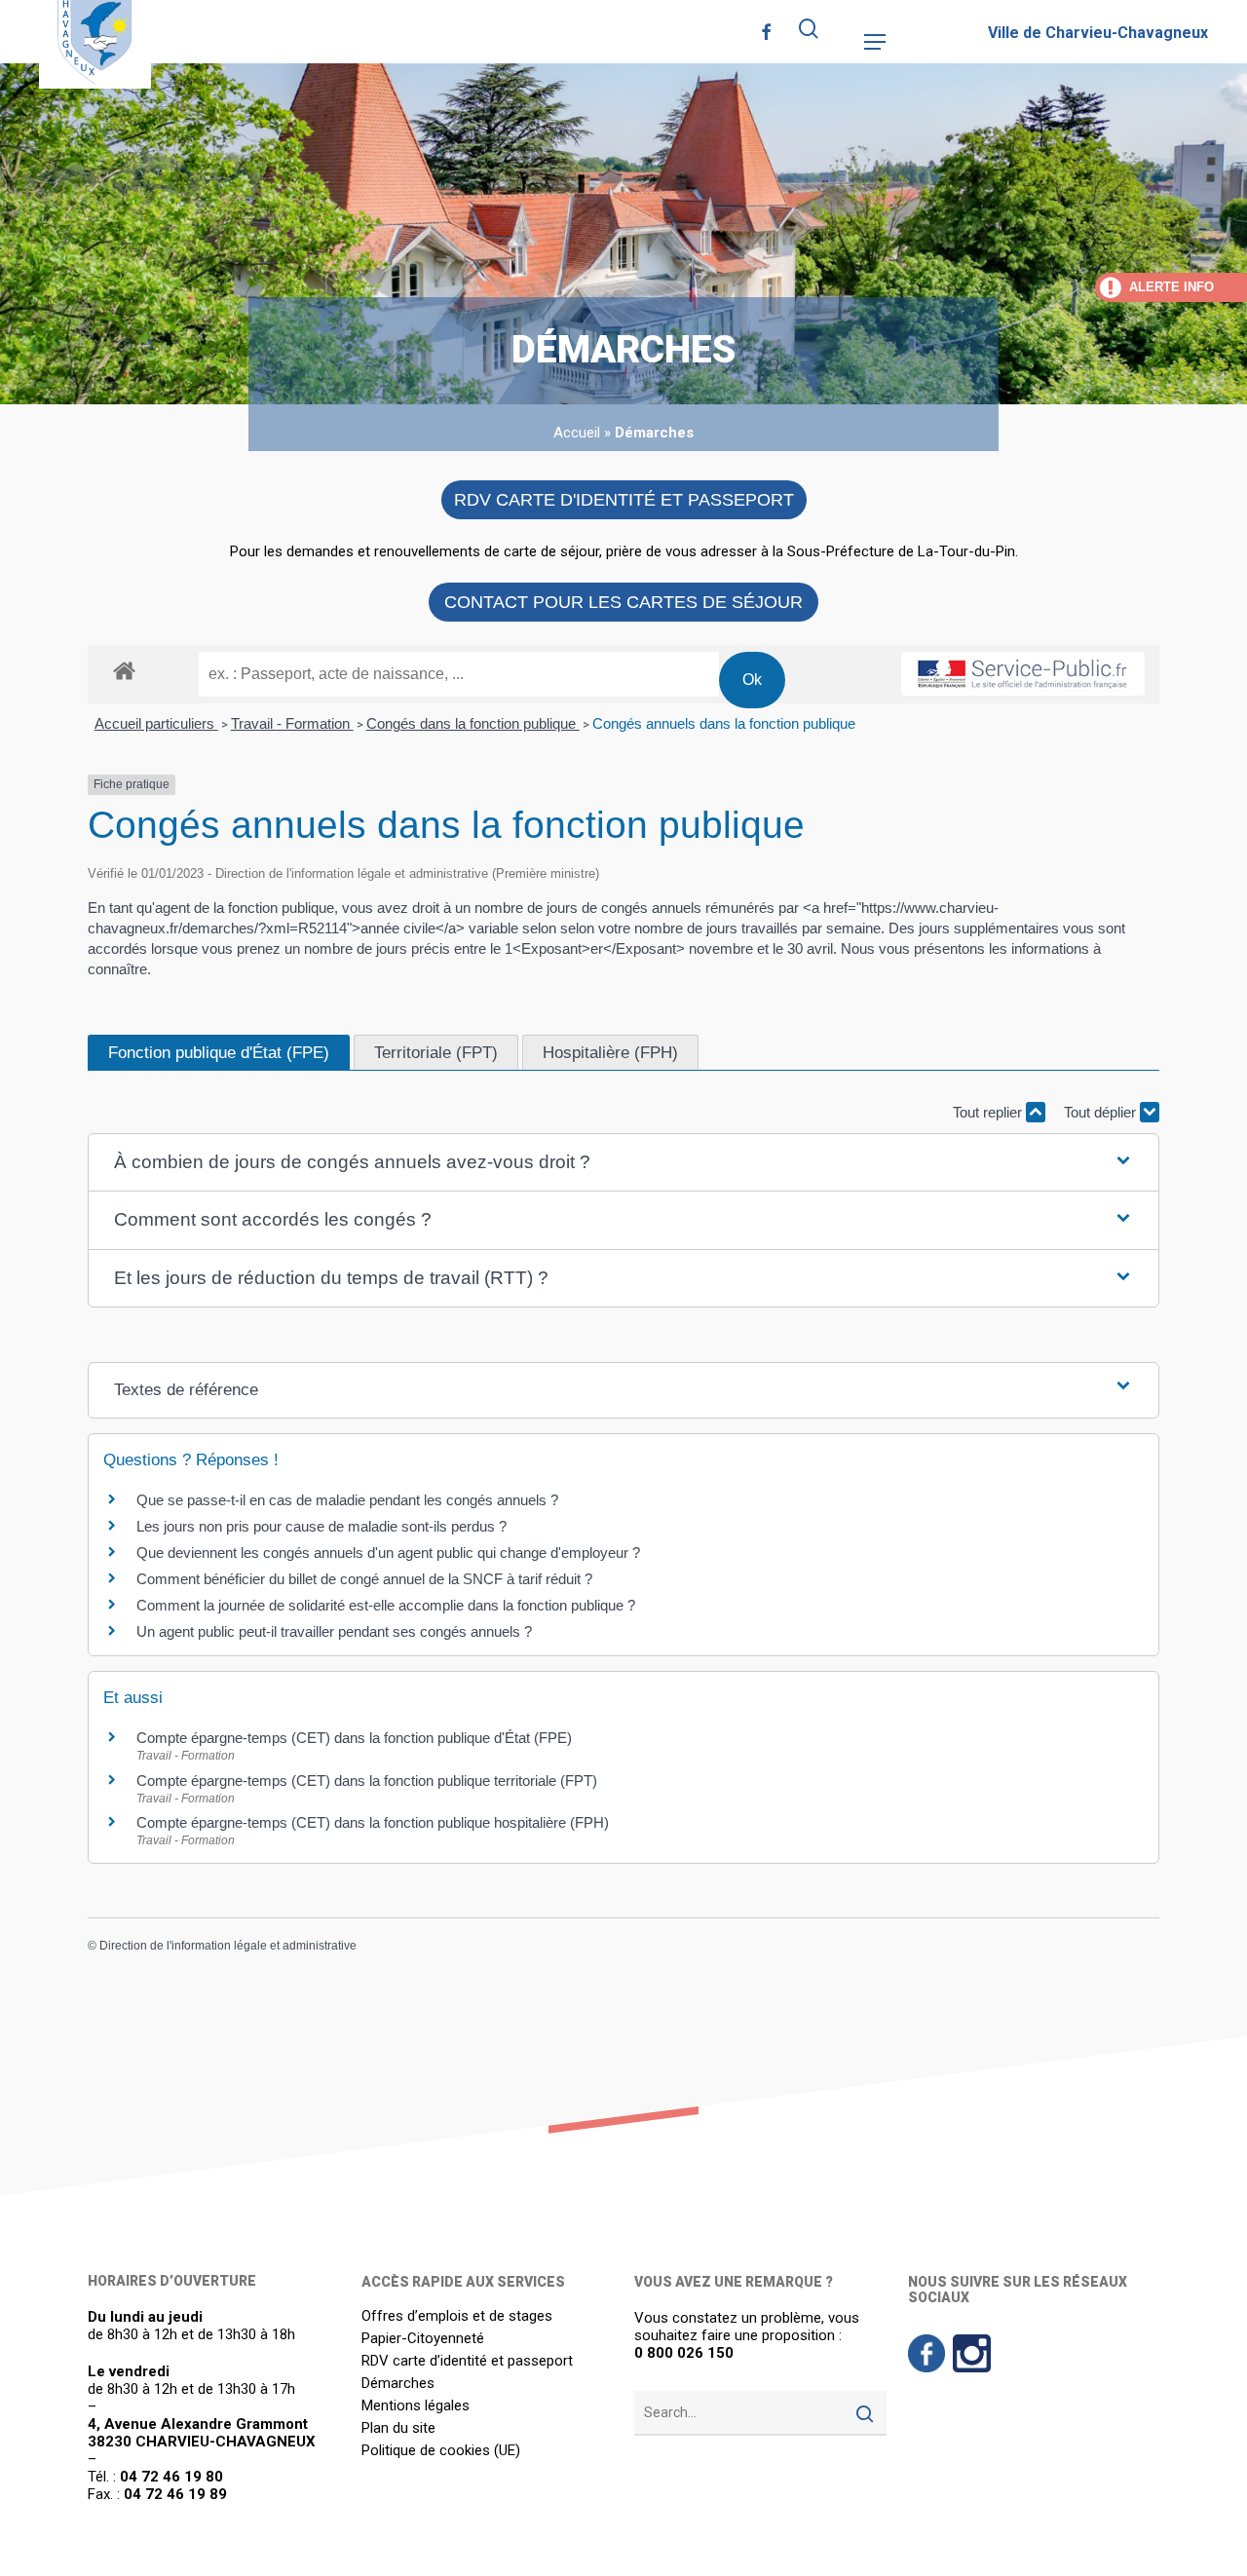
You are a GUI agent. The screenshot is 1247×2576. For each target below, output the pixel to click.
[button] (875, 42)
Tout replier (989, 1112)
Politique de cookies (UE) (441, 2451)
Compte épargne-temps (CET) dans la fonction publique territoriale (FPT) (367, 1780)
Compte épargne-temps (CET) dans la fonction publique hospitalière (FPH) (373, 1822)
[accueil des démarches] (124, 670)
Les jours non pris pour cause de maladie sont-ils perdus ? (321, 1526)
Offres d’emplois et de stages (457, 2316)
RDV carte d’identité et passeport (467, 2361)
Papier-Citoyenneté (423, 2339)
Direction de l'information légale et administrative (228, 1946)
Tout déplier (1102, 1112)
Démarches (398, 2384)
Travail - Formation (292, 723)
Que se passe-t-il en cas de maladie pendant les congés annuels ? (347, 1500)
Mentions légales (416, 2406)
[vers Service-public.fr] (1023, 674)
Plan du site (398, 2428)
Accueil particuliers (156, 723)
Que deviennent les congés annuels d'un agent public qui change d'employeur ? (388, 1553)
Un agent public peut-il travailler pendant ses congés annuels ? (334, 1631)
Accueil (577, 433)
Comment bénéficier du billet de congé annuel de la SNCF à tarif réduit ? (364, 1579)
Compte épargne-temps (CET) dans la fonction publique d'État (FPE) (354, 1738)
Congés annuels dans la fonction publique (724, 723)
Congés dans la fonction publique (473, 723)
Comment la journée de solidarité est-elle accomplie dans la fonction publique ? (386, 1605)
